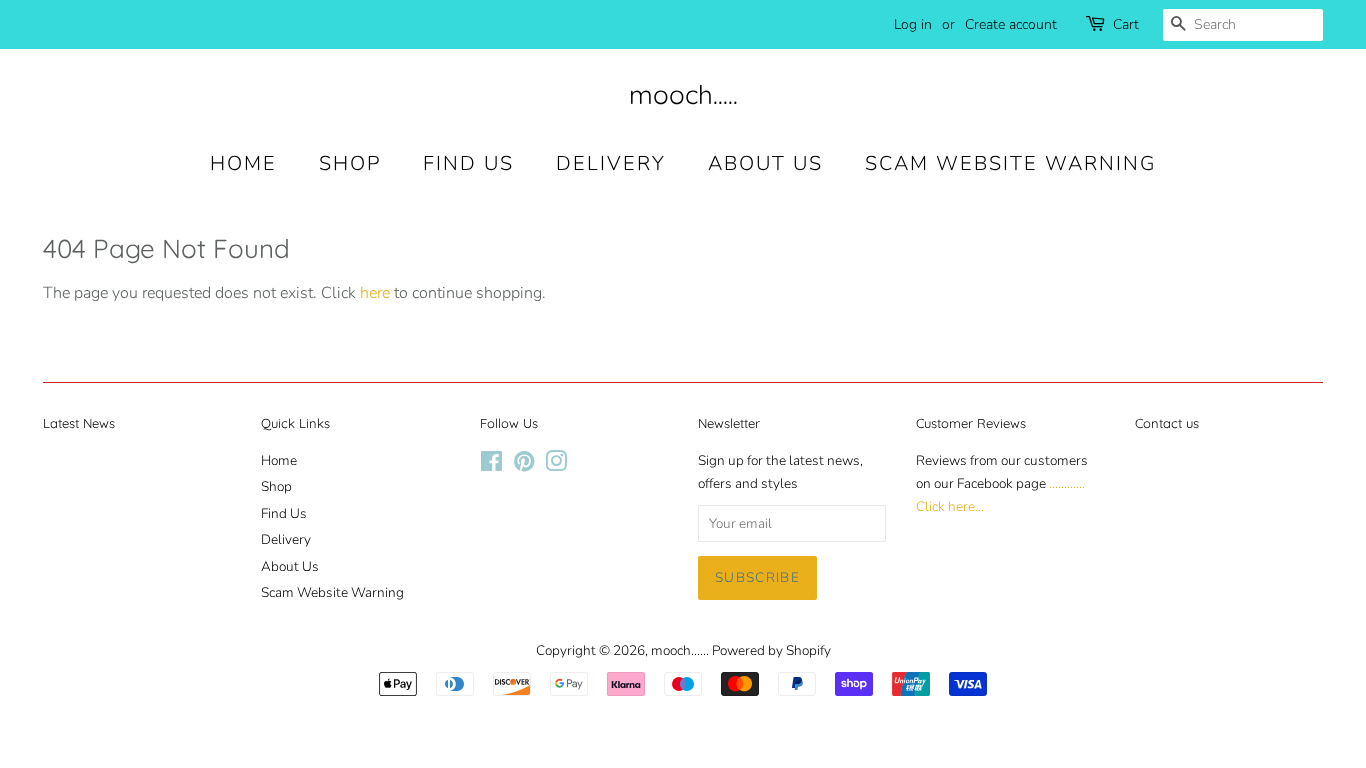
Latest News (79, 423)
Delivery (611, 163)
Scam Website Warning (1010, 163)
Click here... (950, 506)
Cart (1126, 24)
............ (1067, 483)
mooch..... (683, 94)
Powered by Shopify (771, 650)
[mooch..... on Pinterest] (524, 465)
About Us (765, 163)
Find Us (468, 163)
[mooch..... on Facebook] (491, 465)
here (375, 293)
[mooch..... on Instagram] (556, 465)
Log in (913, 24)
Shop (350, 163)
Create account (1011, 24)
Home (243, 163)
